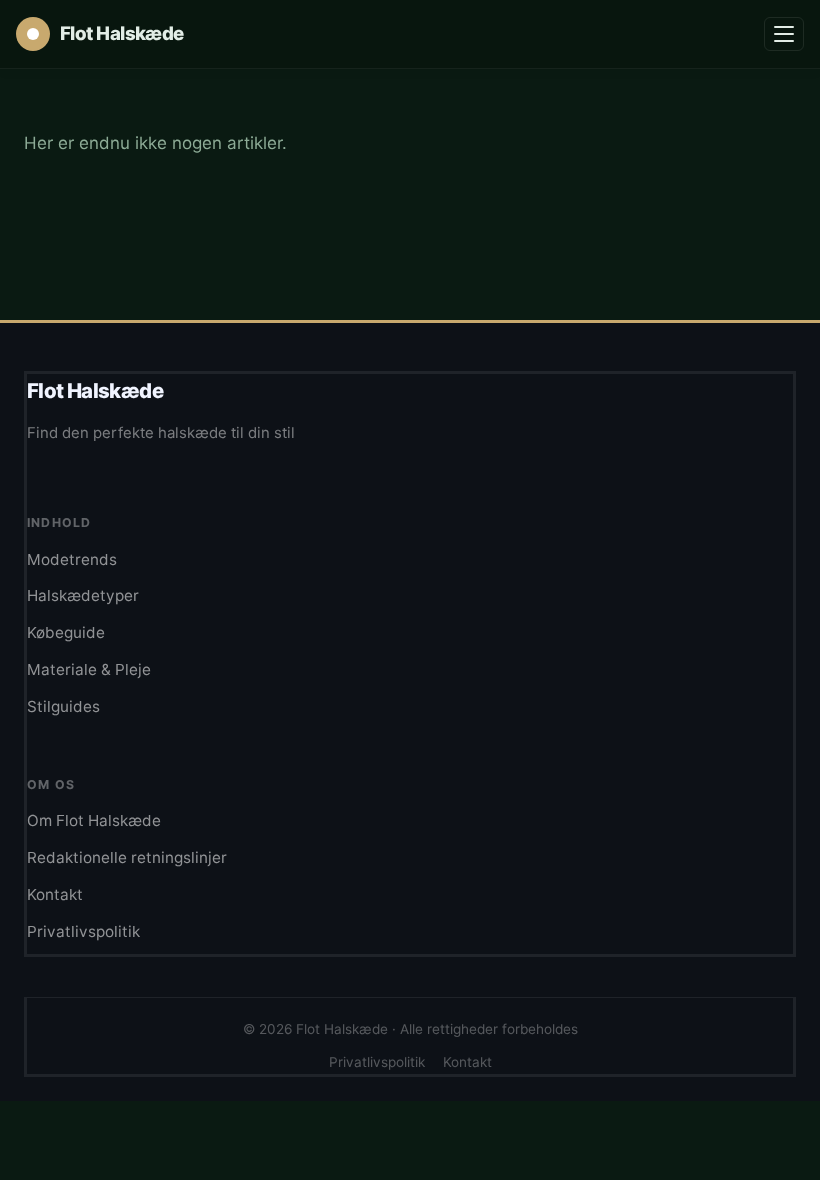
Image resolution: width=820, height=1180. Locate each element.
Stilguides (63, 706)
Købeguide (66, 632)
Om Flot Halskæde (94, 820)
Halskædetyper (83, 595)
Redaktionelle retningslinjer (127, 857)
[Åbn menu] (784, 34)
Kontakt (55, 894)
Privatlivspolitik (83, 931)
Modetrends (72, 559)
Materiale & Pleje (89, 669)
